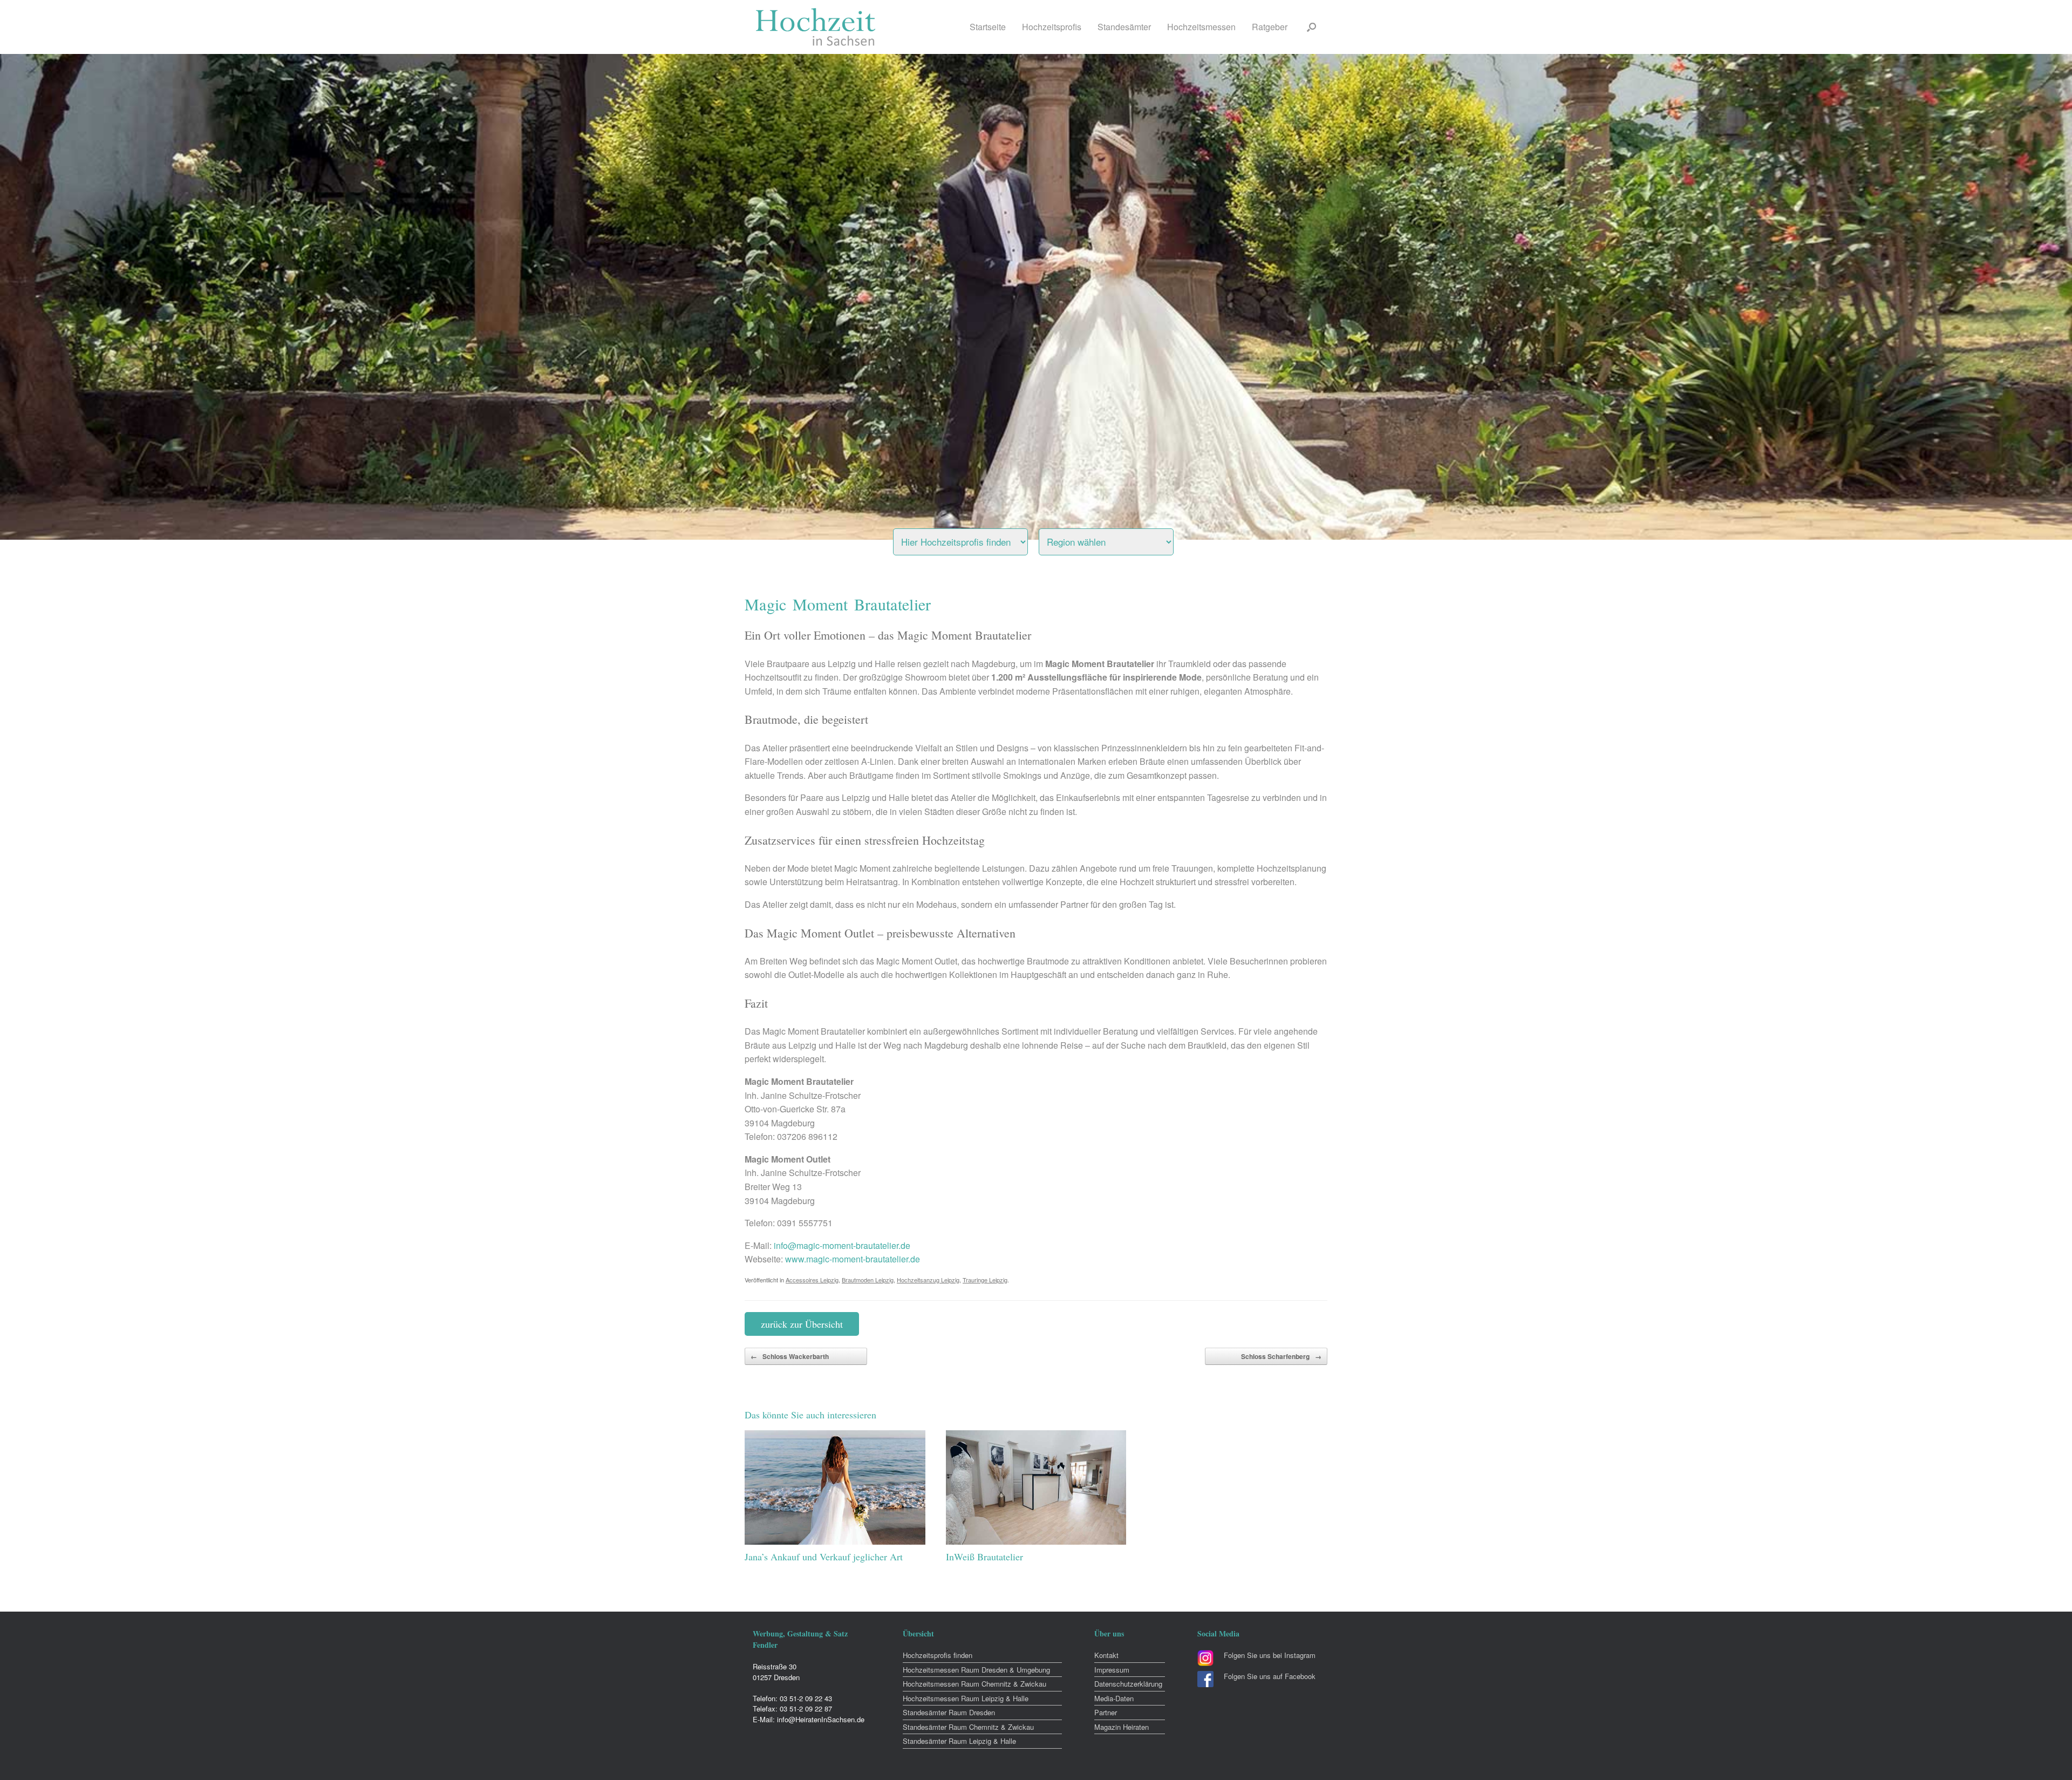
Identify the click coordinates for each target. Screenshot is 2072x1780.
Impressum (1112, 1670)
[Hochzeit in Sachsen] (816, 27)
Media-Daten (1114, 1698)
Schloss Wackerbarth (790, 1356)
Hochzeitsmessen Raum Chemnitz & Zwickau (974, 1684)
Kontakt (1106, 1655)
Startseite (988, 27)
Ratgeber (1270, 27)
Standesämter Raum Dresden (949, 1712)
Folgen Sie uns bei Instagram (1270, 1655)
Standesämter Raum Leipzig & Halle (959, 1741)
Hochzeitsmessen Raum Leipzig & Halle (966, 1698)
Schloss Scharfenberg (1281, 1356)
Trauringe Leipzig (985, 1280)
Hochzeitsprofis (1052, 27)
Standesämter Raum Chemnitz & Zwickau (968, 1727)
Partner (1106, 1712)
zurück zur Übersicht (802, 1324)
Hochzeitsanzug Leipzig (928, 1280)
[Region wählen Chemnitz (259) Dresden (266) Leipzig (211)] (1120, 539)
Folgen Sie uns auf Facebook (1270, 1676)
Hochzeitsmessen (1201, 27)
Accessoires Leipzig (812, 1280)
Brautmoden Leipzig (868, 1280)
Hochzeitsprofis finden (938, 1655)
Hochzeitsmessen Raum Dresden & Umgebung (976, 1670)
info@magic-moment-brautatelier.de (842, 1245)
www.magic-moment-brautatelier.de (853, 1259)
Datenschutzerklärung (1128, 1684)
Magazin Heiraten (1122, 1727)
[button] (1311, 27)
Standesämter (1124, 27)
